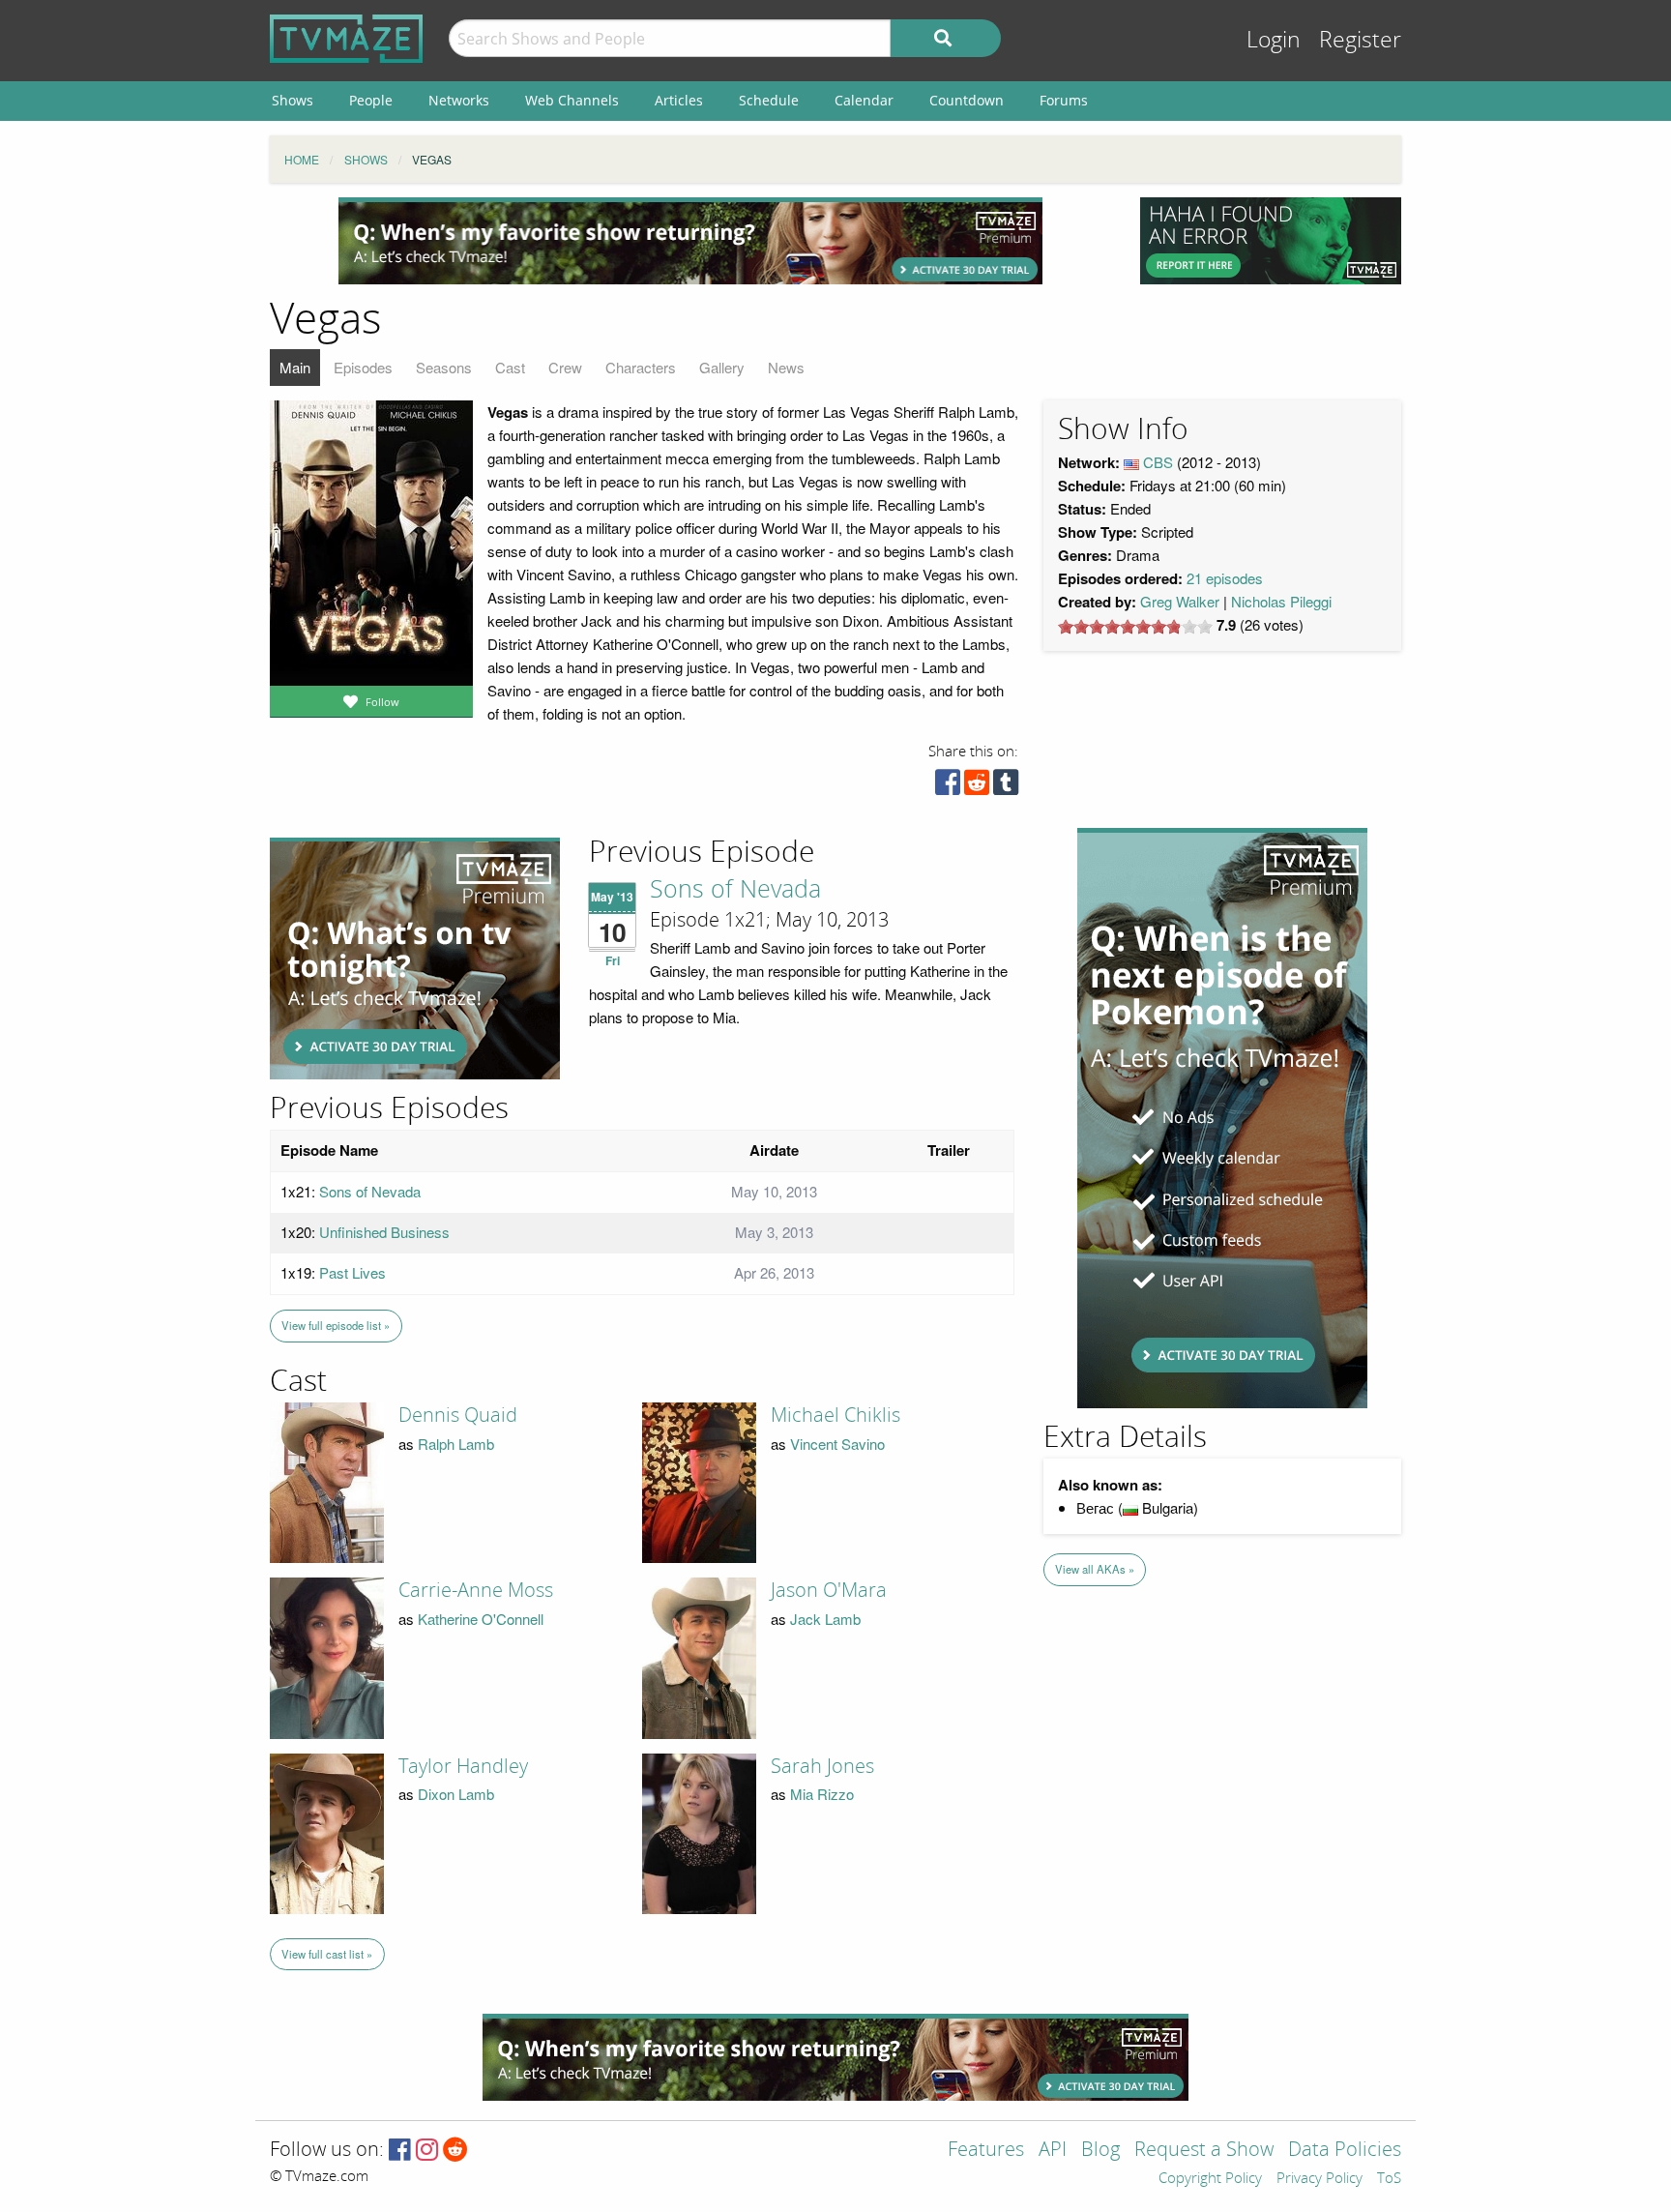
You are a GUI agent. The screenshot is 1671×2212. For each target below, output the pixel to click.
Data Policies (1345, 2151)
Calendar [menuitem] (864, 100)
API (1053, 2151)
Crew (565, 367)
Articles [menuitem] (679, 100)
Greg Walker (1180, 601)
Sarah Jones (822, 1766)
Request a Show (1204, 2151)
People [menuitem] (371, 100)
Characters (641, 367)
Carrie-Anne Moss (476, 1590)
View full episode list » (336, 1325)
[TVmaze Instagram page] (427, 2151)
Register (1360, 40)
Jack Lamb (825, 1619)
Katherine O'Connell (481, 1619)
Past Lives (352, 1272)
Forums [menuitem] (1064, 100)
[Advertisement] (690, 241)
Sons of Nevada (735, 890)
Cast (510, 367)
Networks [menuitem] (459, 100)
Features (986, 2151)
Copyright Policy (1210, 2179)
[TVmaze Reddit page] (455, 2151)
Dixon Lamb (456, 1794)
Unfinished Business (384, 1232)
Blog (1100, 2151)
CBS (1158, 462)
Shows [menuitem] (293, 100)
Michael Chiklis (835, 1415)
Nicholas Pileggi (1281, 601)
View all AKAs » (1095, 1569)
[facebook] (948, 787)
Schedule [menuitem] (769, 100)
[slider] (1135, 627)
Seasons (444, 367)
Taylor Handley (463, 1766)
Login (1274, 40)
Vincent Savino (837, 1444)
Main (295, 367)
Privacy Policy (1319, 2179)
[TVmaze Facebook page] (400, 2151)
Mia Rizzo (822, 1794)
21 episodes (1225, 578)
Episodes (363, 367)
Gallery (722, 367)
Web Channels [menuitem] (572, 100)
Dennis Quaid (458, 1415)
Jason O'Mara (829, 1590)
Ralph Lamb (456, 1444)
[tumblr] (1006, 787)
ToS (1389, 2179)
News (786, 367)
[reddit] (977, 787)
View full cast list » (327, 1954)
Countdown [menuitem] (967, 100)
